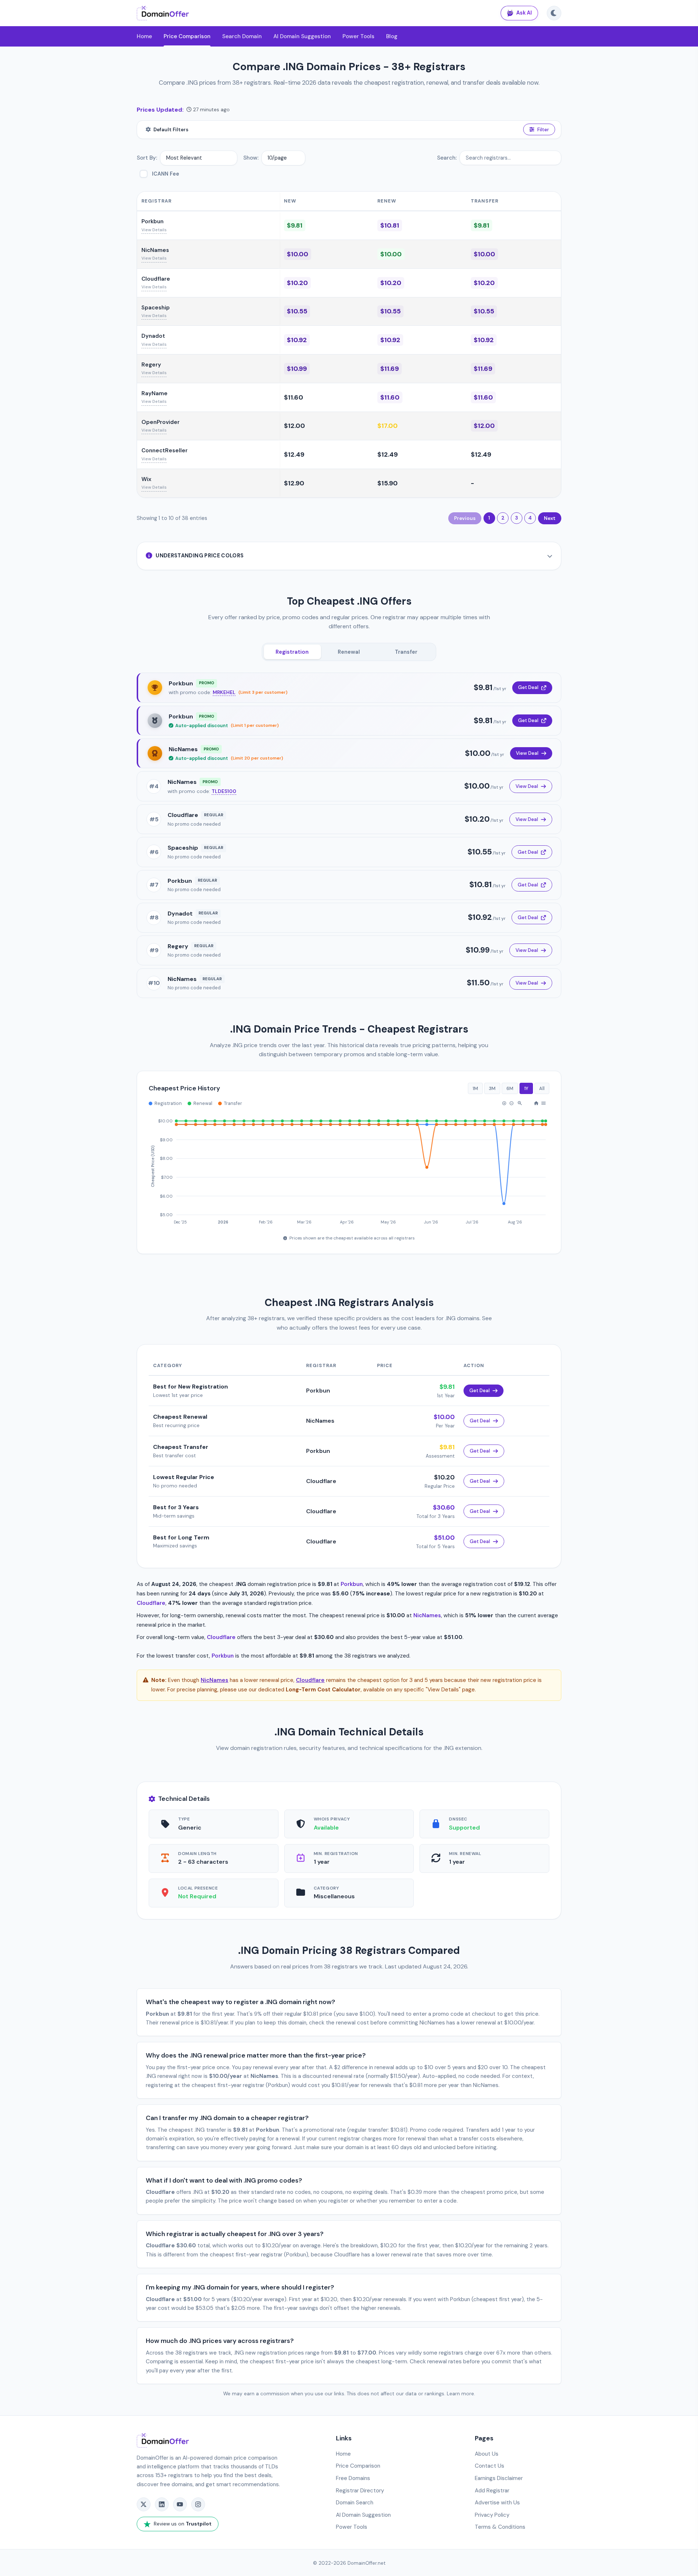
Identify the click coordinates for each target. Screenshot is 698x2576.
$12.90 (294, 483)
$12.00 (294, 426)
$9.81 (295, 225)
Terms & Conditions (500, 2527)
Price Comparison (187, 36)
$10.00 (298, 254)
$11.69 (390, 369)
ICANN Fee (166, 174)
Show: (251, 158)
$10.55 (297, 311)
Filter (543, 130)
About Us (487, 2454)
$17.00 (388, 426)
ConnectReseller (165, 450)
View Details (154, 230)
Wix (146, 479)
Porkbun (153, 221)
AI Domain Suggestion (302, 36)
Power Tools (358, 36)
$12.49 (294, 454)
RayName (155, 393)
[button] (504, 1103)
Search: (447, 158)
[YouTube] (180, 2504)
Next (550, 518)
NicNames (155, 250)
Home (144, 36)
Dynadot (153, 336)
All (542, 1088)
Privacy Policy (492, 2515)
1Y (526, 1088)
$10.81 (390, 225)
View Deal (527, 753)
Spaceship (156, 308)
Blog (392, 36)
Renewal (349, 652)
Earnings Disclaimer (499, 2478)
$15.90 (388, 483)
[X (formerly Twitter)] (144, 2504)
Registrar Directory (360, 2491)
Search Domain (242, 36)
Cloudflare (156, 279)
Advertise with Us (497, 2503)
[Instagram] (198, 2504)
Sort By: (147, 158)
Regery (151, 365)
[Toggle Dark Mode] (554, 13)
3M (492, 1088)
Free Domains (353, 2478)
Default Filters (171, 130)
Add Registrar (492, 2491)
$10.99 (297, 369)
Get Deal (528, 688)
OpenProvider (161, 422)
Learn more (460, 2394)
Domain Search (355, 2503)
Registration (292, 652)
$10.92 (297, 340)
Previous (465, 518)
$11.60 (294, 397)
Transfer (406, 652)
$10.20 (297, 283)
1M (475, 1088)
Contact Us (490, 2466)
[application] (349, 1168)
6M (510, 1088)
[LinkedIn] (162, 2504)
